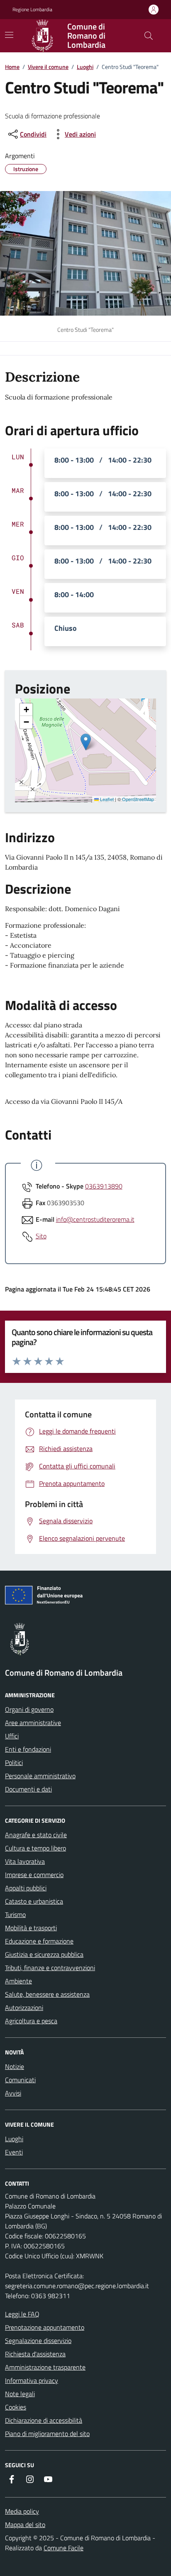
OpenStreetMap (138, 799)
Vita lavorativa (25, 1861)
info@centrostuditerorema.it (95, 1219)
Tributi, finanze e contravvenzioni (50, 1968)
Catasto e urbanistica (34, 1901)
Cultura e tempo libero (35, 1848)
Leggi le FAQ (22, 2314)
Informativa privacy (32, 2380)
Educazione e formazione (39, 1941)
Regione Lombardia (32, 10)
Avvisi (13, 2093)
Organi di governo (29, 1709)
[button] (86, 742)
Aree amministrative (33, 1723)
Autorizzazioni (24, 2007)
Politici (14, 1762)
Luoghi (85, 67)
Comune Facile (64, 2548)
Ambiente (18, 1981)
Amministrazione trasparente (45, 2367)
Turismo (15, 1914)
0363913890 (104, 1186)
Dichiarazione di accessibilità (44, 2420)
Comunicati (20, 2080)
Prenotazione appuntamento (45, 2327)
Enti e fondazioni (28, 1749)
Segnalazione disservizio (38, 2341)
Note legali (20, 2394)
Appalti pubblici (26, 1888)
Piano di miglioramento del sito (47, 2434)
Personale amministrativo (40, 1776)
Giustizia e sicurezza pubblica (44, 1954)
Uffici (12, 1736)
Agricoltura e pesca (31, 2021)
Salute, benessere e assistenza (47, 1994)
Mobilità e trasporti (31, 1928)
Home (12, 67)
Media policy (22, 2511)
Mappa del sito (25, 2525)
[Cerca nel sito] (149, 36)
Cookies (16, 2407)
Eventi (14, 2152)
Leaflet (106, 799)
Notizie (15, 2066)
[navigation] (9, 35)
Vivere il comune (48, 67)
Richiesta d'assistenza (35, 2354)
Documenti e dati (28, 1789)
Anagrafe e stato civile (36, 1835)
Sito (41, 1236)
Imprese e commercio (34, 1875)
